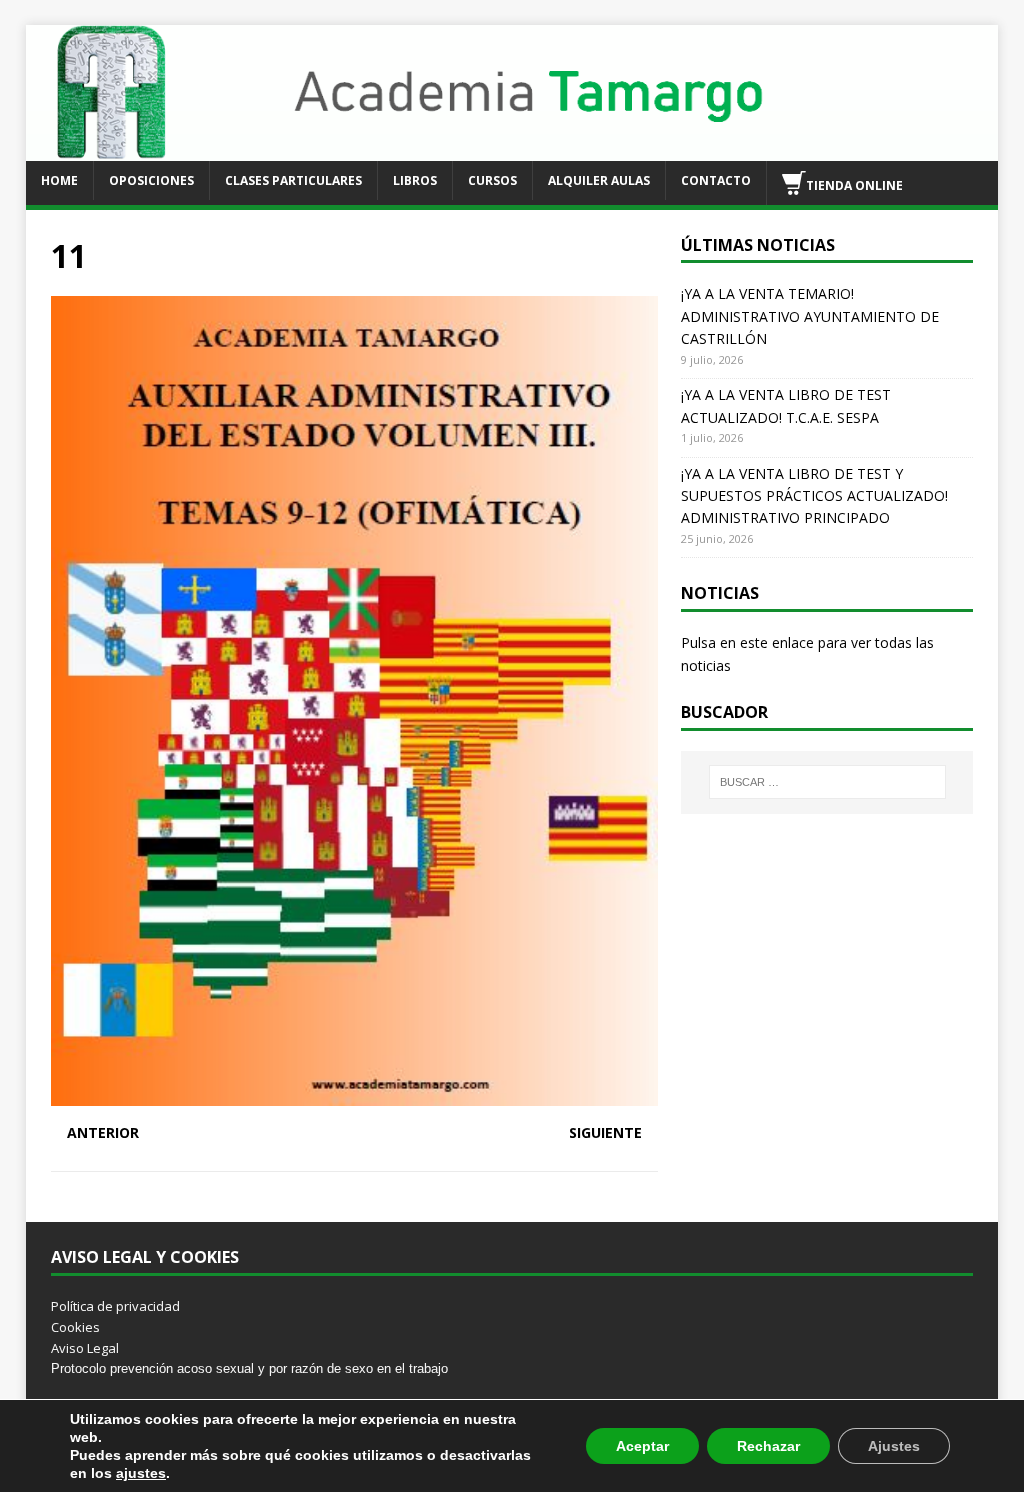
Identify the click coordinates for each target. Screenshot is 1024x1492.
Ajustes (894, 1446)
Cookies (75, 1327)
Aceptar (642, 1446)
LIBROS (415, 180)
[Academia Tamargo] (512, 148)
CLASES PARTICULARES (293, 180)
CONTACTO (716, 180)
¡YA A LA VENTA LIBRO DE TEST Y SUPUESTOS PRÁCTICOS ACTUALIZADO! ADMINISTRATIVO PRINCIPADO (814, 496)
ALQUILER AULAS (599, 180)
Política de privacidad (115, 1306)
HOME (59, 180)
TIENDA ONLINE (854, 184)
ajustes (141, 1473)
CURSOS (492, 180)
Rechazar (768, 1446)
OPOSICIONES (151, 180)
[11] (354, 1094)
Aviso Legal (85, 1348)
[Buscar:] (827, 782)
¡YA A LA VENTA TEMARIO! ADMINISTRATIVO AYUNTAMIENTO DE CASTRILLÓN (810, 316)
